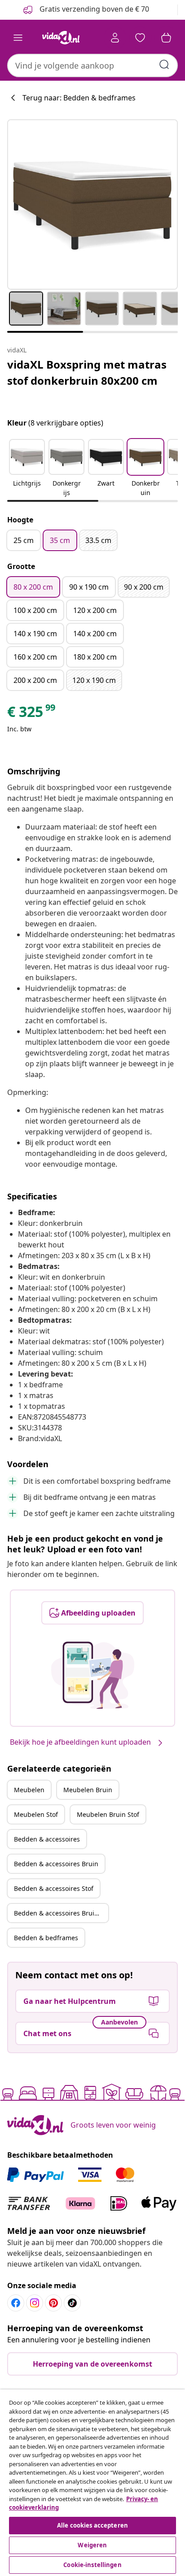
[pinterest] (53, 2303)
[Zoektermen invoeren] (164, 65)
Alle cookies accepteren (92, 2525)
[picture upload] (93, 1675)
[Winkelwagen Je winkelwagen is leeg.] (166, 38)
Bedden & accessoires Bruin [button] (56, 1864)
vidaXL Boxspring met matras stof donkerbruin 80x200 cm (87, 372)
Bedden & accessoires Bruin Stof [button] (61, 1913)
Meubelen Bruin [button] (88, 1790)
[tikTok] (72, 2303)
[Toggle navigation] (18, 38)
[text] (32, 714)
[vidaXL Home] (61, 38)
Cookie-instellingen (92, 2565)
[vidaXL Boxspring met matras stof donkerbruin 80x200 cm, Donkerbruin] (92, 204)
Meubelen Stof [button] (36, 1814)
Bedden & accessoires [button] (47, 1839)
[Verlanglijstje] (140, 38)
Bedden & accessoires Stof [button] (54, 1888)
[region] (92, 2483)
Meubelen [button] (29, 1790)
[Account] (115, 38)
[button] (27, 469)
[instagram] (35, 2303)
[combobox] (92, 65)
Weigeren (92, 2545)
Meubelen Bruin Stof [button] (108, 1814)
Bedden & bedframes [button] (46, 1938)
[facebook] (16, 2303)
